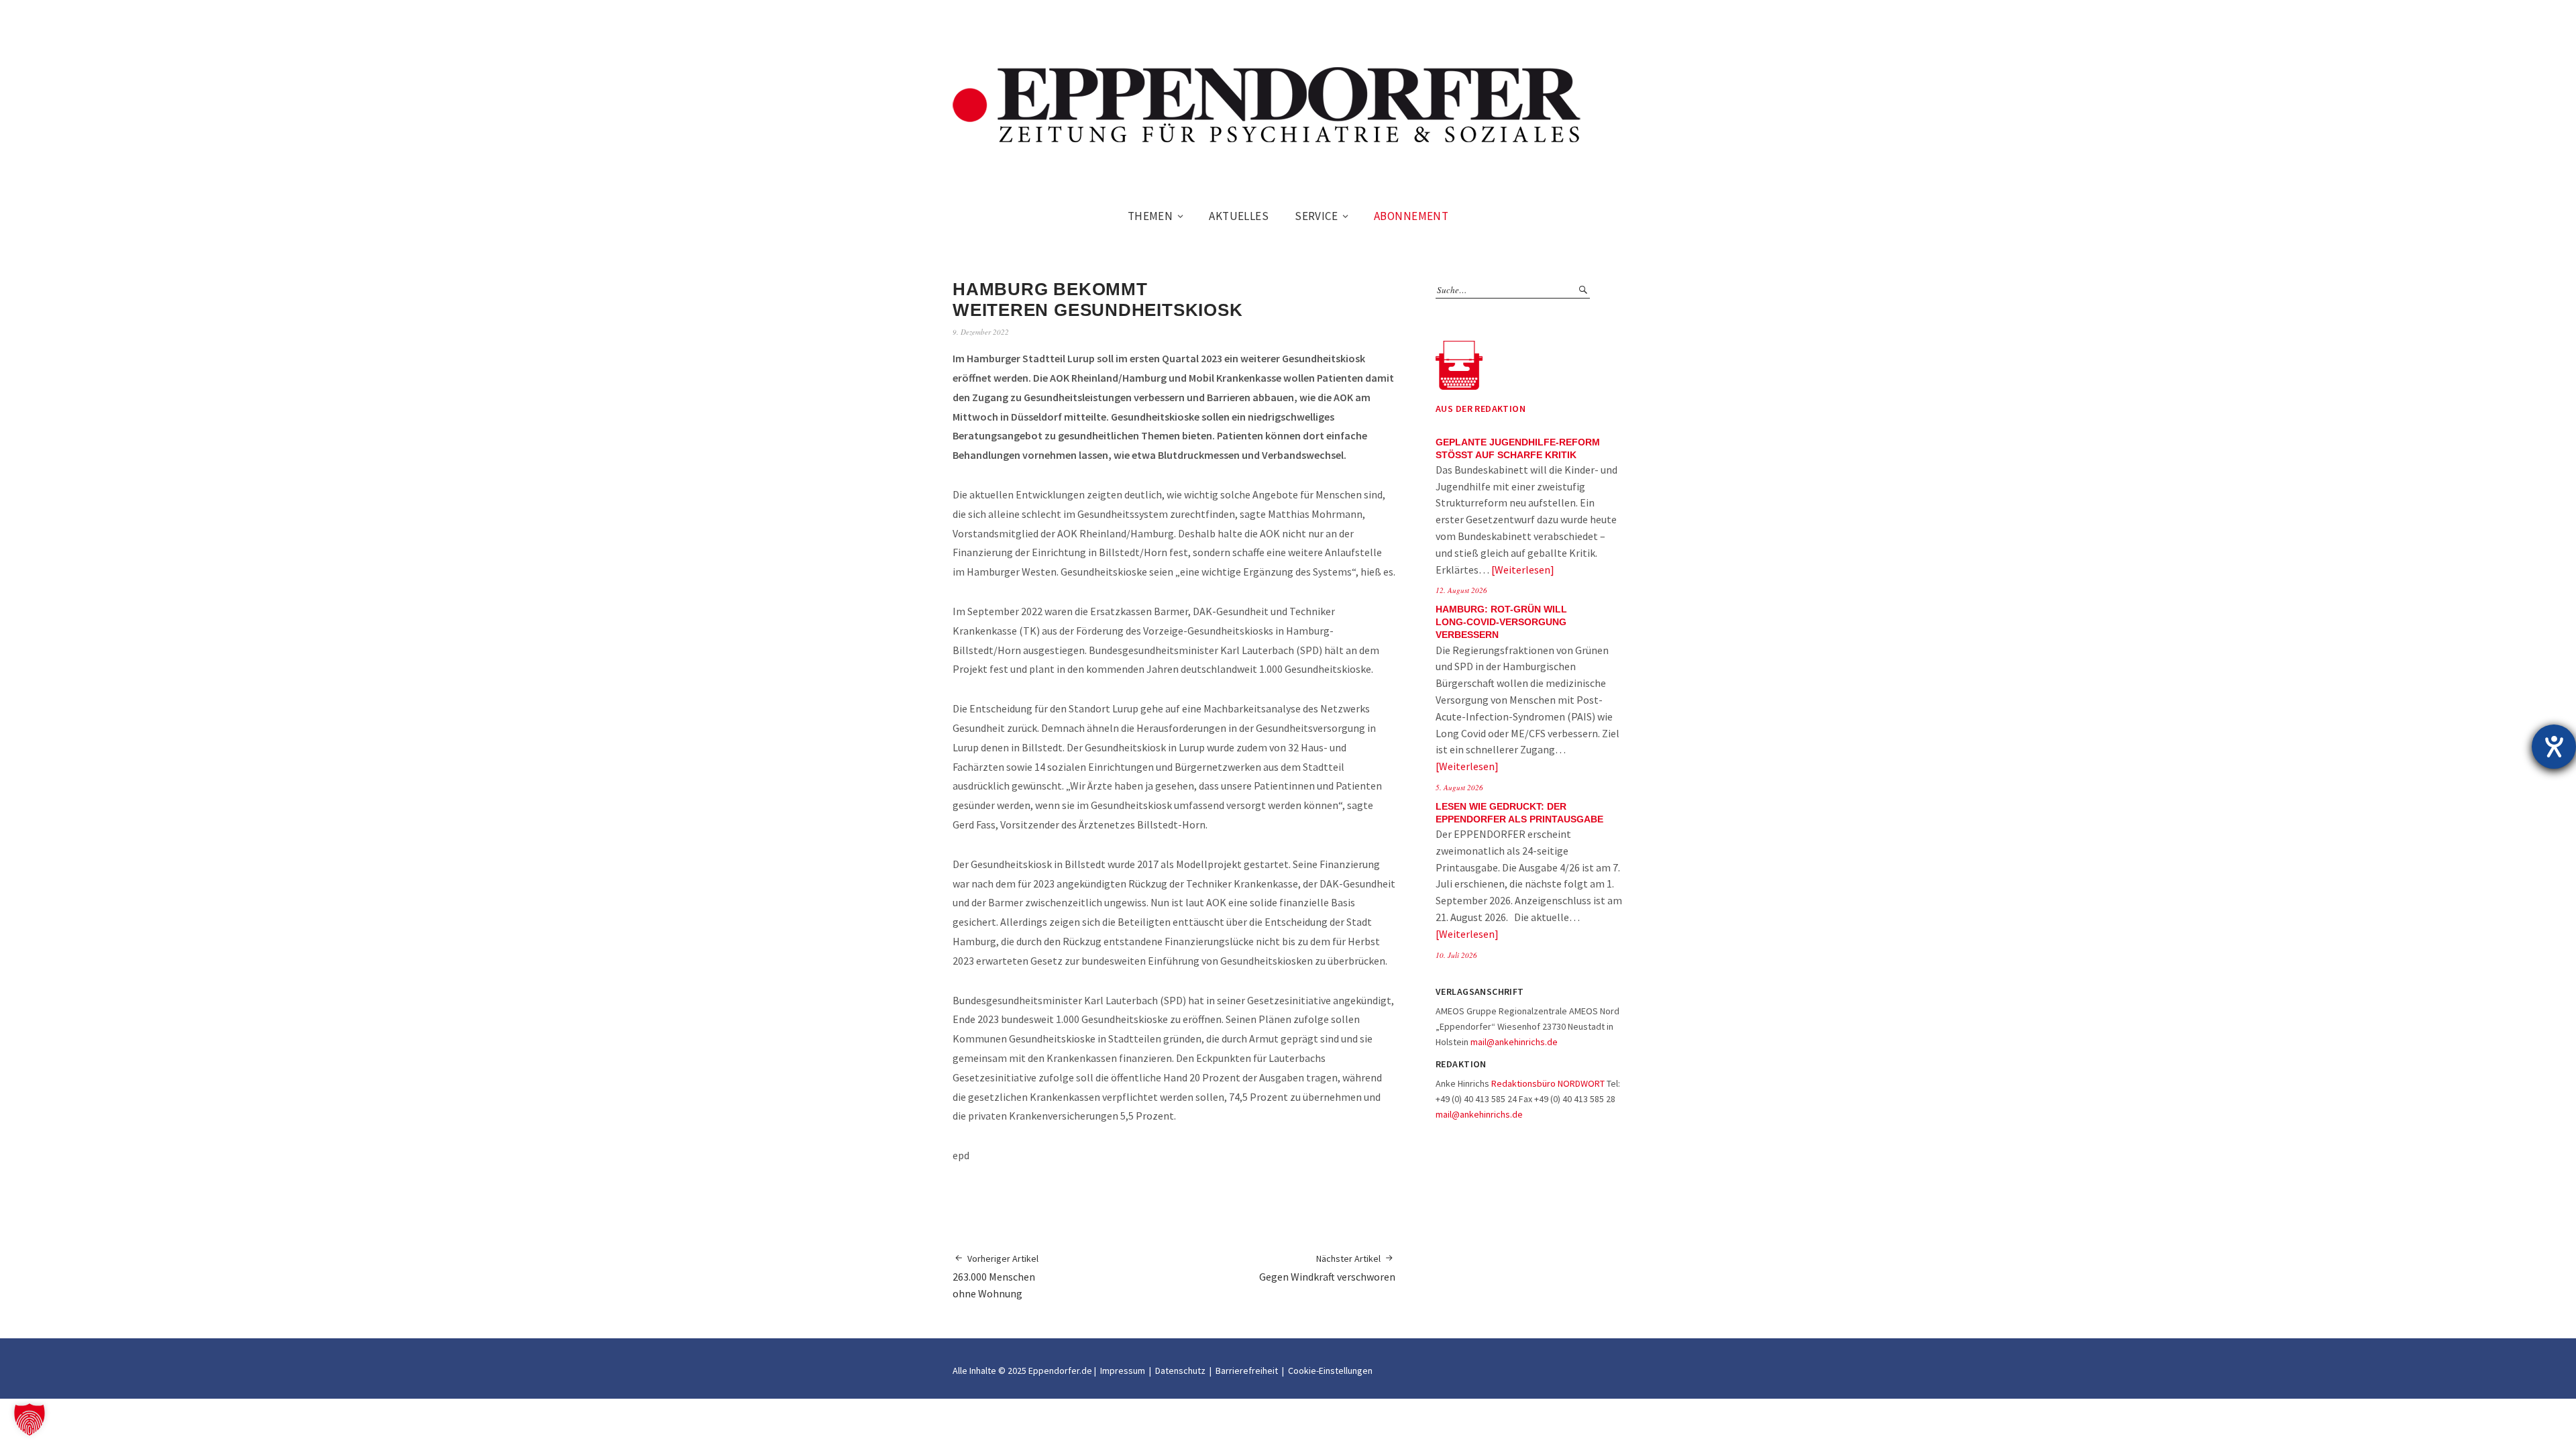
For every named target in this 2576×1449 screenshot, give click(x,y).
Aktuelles (1239, 216)
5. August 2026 (1459, 787)
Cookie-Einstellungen (1330, 1371)
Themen (1150, 216)
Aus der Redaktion (1481, 409)
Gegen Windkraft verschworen (1327, 1268)
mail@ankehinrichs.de (1514, 1042)
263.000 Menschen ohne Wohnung (996, 1276)
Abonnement (1411, 216)
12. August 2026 (1461, 590)
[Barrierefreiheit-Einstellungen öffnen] (2554, 747)
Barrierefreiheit (1247, 1371)
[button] (30, 1419)
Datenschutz (1180, 1371)
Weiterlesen (1522, 570)
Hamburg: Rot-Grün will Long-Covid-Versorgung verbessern (1501, 622)
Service (1316, 216)
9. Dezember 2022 (981, 332)
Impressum (1123, 1371)
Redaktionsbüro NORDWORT (1548, 1083)
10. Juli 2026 (1456, 955)
